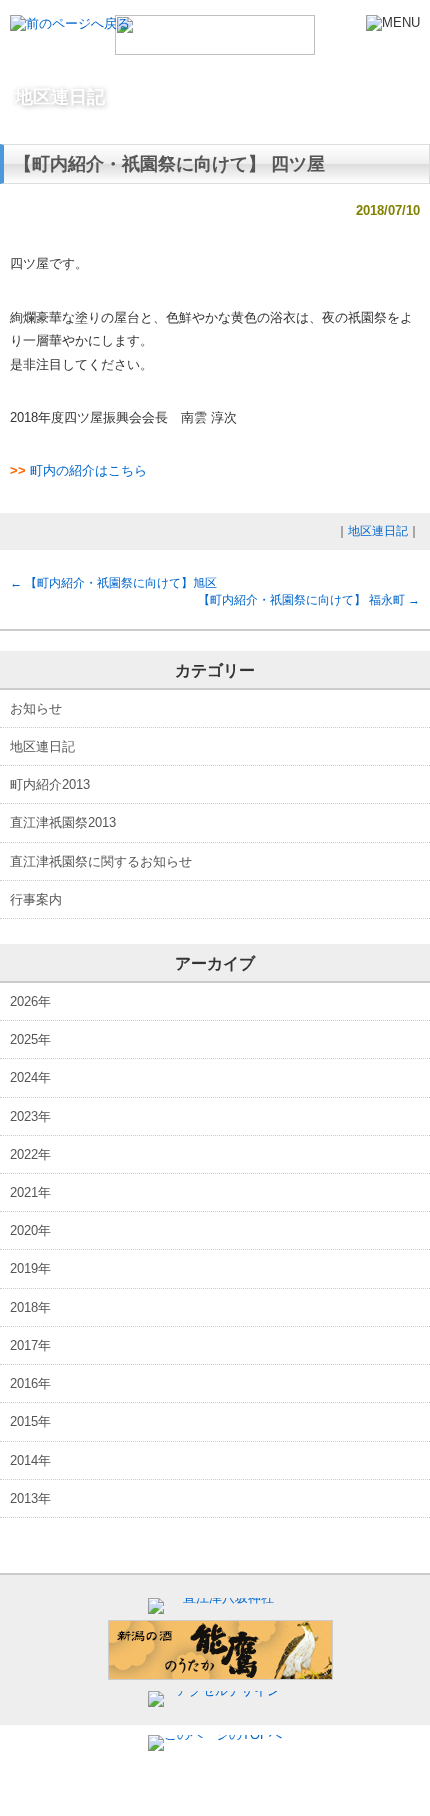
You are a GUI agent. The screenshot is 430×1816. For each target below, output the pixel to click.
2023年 (30, 1116)
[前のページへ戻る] (70, 23)
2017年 (30, 1345)
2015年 (30, 1421)
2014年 (30, 1460)
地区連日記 (378, 531)
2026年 (30, 1001)
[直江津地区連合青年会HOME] (215, 46)
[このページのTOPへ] (215, 1734)
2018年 (30, 1307)
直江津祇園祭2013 (63, 822)
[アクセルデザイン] (220, 1690)
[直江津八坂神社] (220, 1597)
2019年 (30, 1268)
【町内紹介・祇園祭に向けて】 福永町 (309, 600)
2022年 (30, 1154)
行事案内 (36, 899)
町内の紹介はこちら (88, 470)
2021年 (30, 1192)
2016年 (30, 1383)
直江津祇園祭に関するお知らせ (101, 861)
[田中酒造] (220, 1675)
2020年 (30, 1230)
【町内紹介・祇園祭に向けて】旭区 (113, 583)
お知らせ (36, 708)
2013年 (30, 1498)
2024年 (30, 1077)
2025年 (30, 1039)
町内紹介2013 (50, 784)
